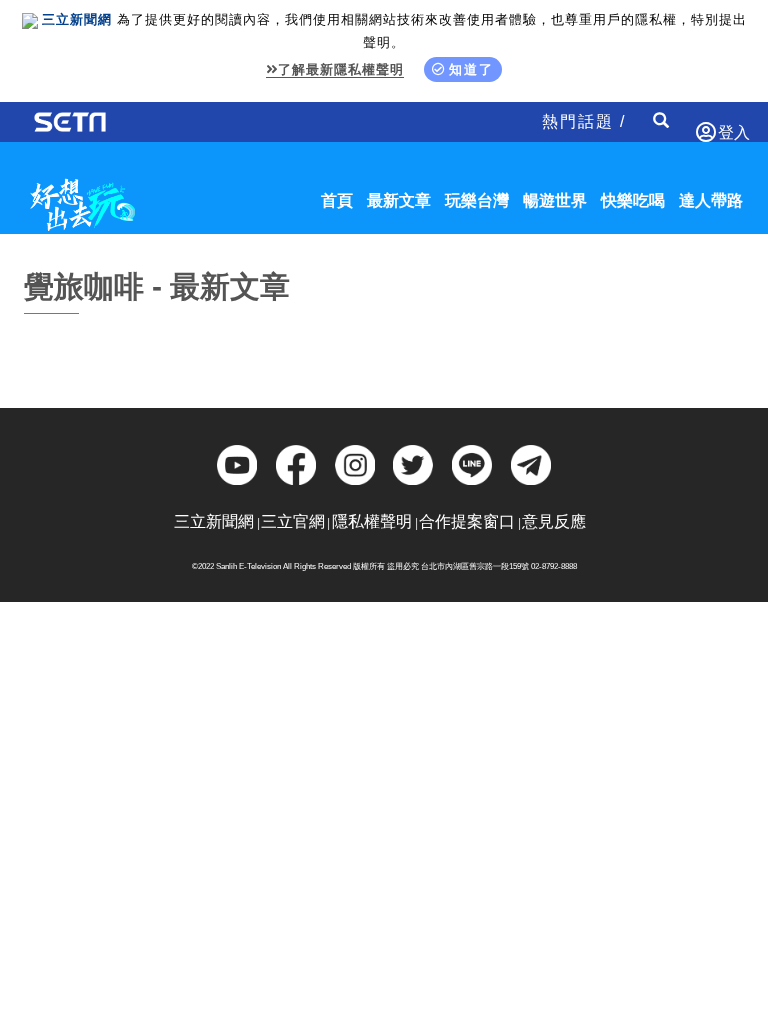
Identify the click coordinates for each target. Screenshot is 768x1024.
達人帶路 (711, 200)
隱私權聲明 (372, 521)
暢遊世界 (555, 200)
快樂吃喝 (633, 200)
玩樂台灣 (477, 200)
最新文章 (399, 200)
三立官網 (293, 521)
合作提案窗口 (467, 521)
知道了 (471, 69)
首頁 (337, 200)
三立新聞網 (214, 521)
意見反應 (554, 521)
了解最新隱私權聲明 (341, 69)
